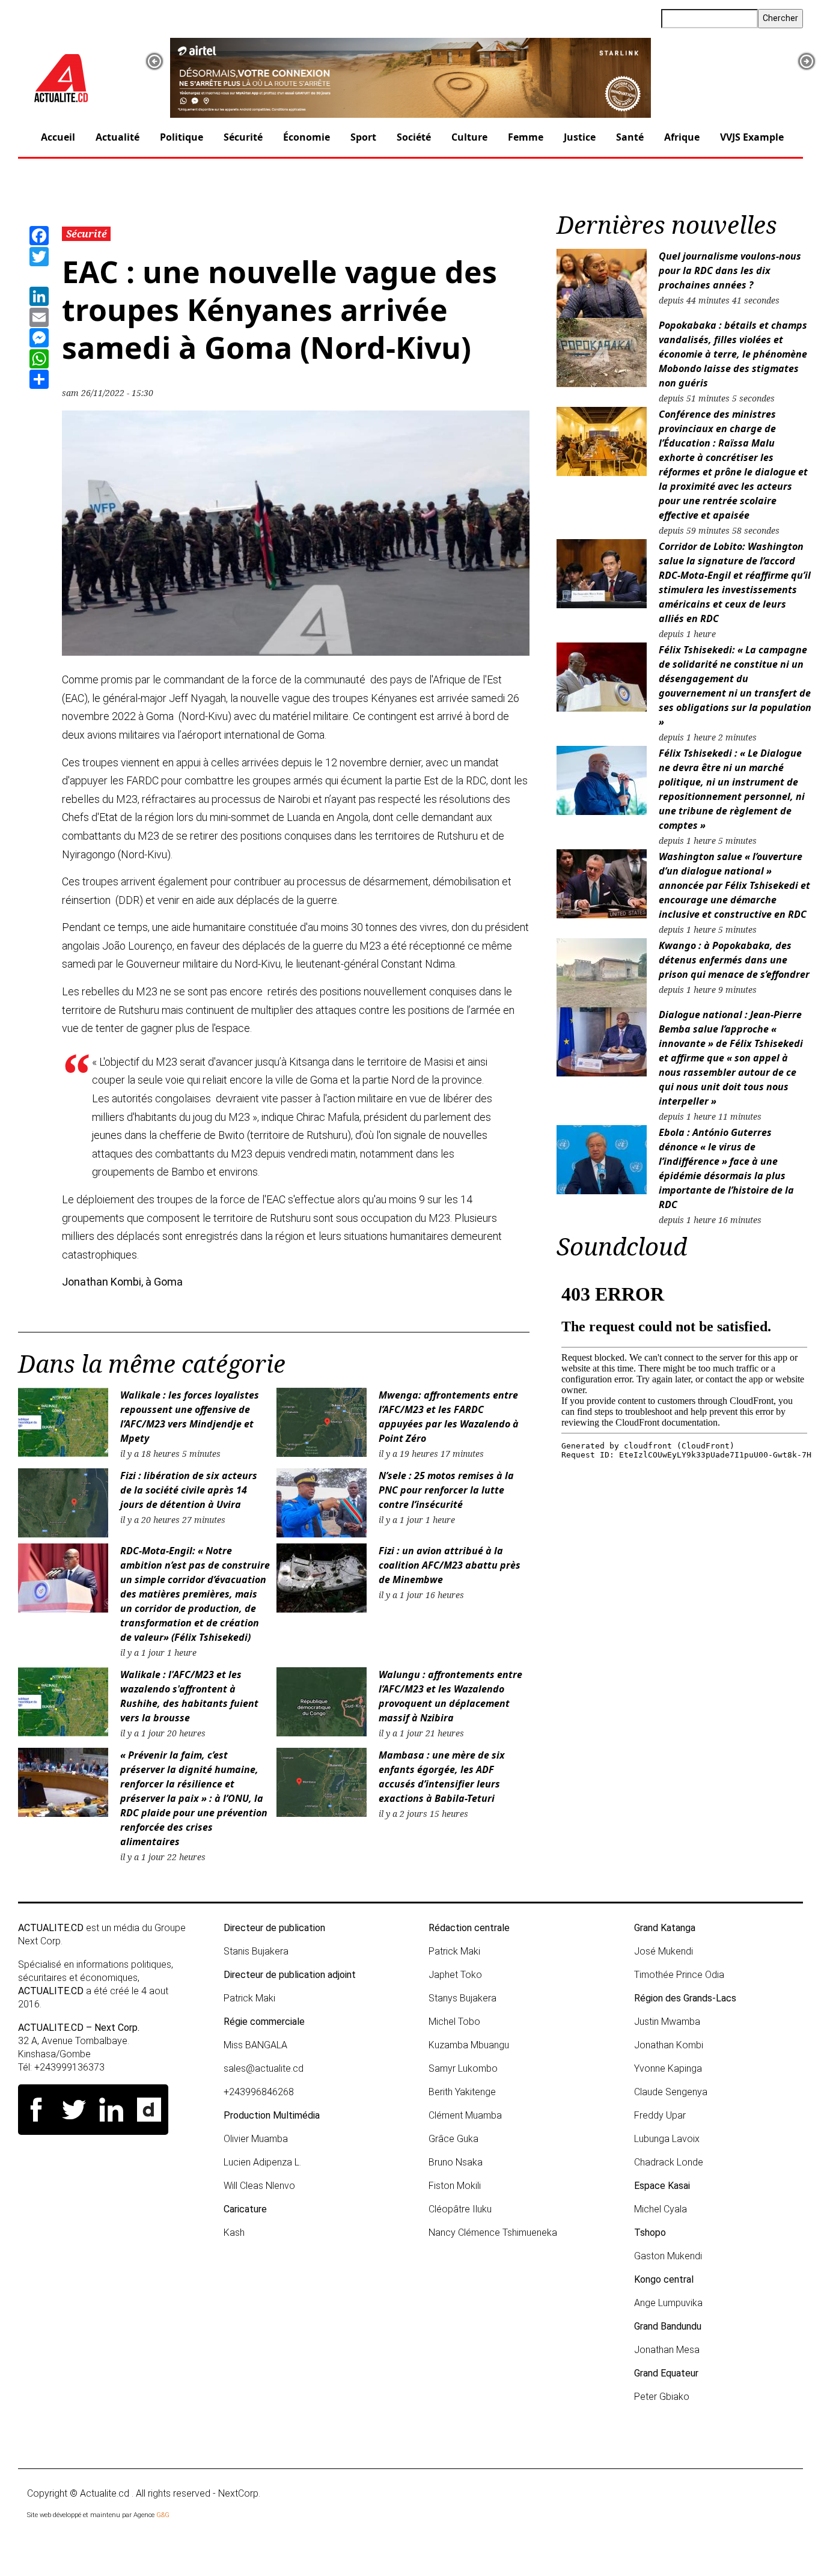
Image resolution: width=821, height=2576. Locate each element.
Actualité (118, 137)
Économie (307, 137)
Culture (469, 137)
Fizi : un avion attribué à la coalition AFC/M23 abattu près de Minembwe (450, 1565)
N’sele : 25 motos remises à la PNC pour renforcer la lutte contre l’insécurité (446, 1490)
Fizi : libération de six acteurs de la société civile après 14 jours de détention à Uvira (189, 1490)
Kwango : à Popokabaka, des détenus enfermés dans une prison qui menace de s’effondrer (734, 960)
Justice (580, 137)
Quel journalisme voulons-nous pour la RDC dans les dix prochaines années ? (730, 270)
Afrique (682, 137)
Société (414, 137)
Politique (182, 137)
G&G (163, 2515)
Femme (526, 137)
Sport (363, 137)
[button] (154, 61)
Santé (630, 137)
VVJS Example (752, 137)
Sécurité (243, 137)
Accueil (58, 137)
